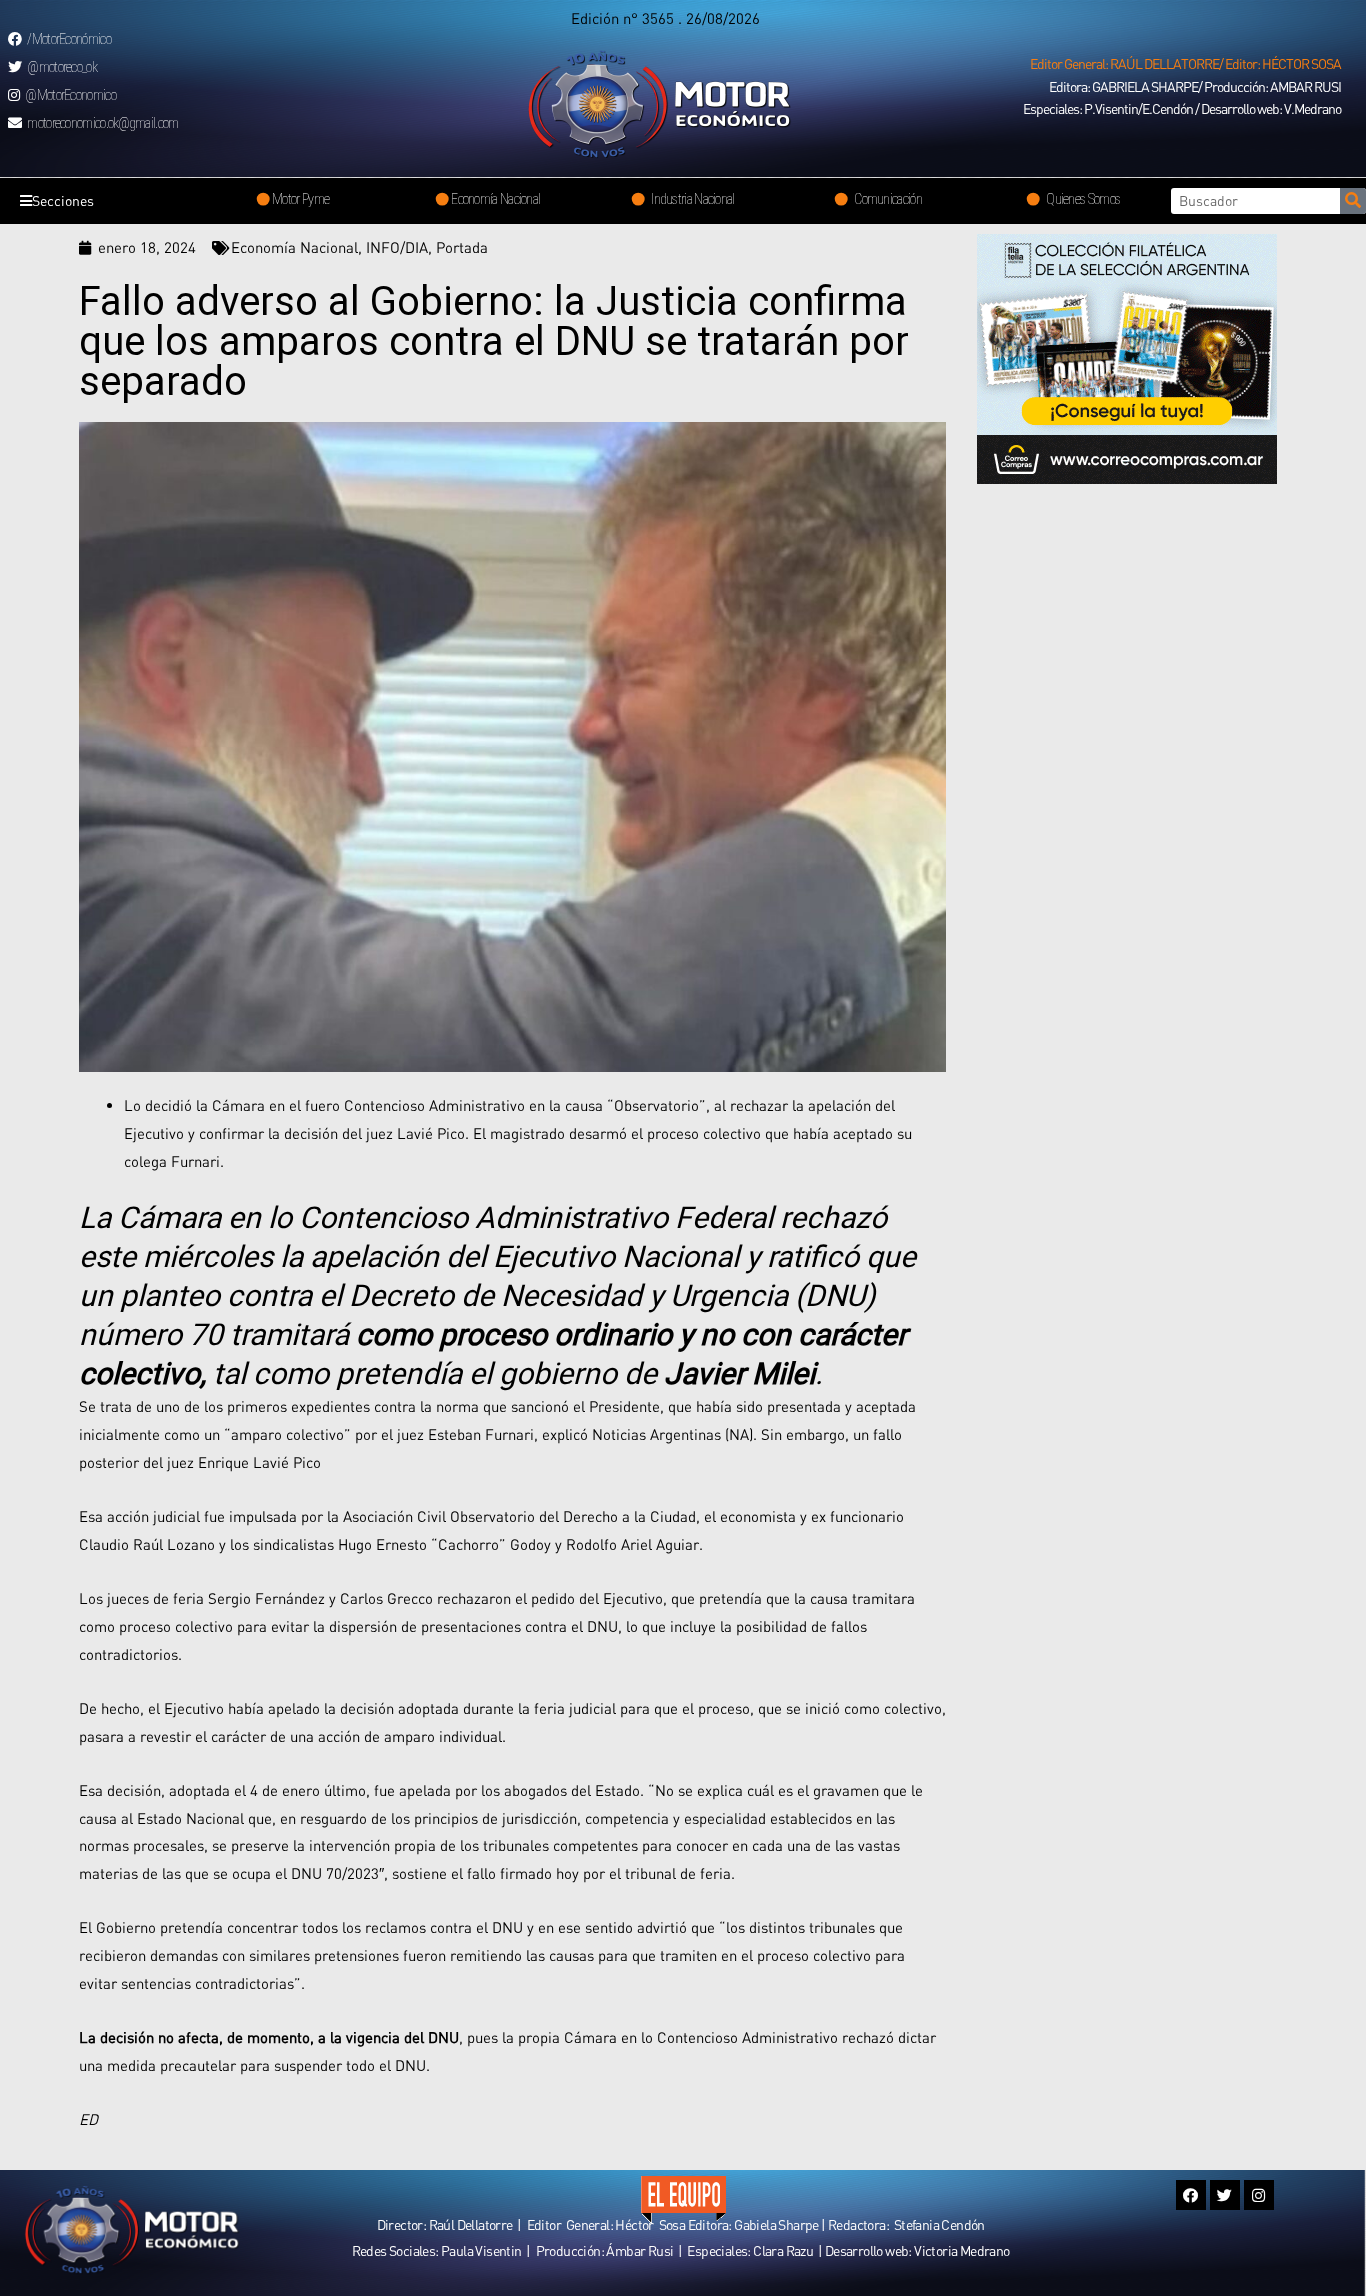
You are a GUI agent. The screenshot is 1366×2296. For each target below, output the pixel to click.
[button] (1185, 64)
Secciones (63, 200)
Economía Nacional (294, 247)
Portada (462, 247)
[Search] (1353, 201)
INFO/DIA (397, 247)
